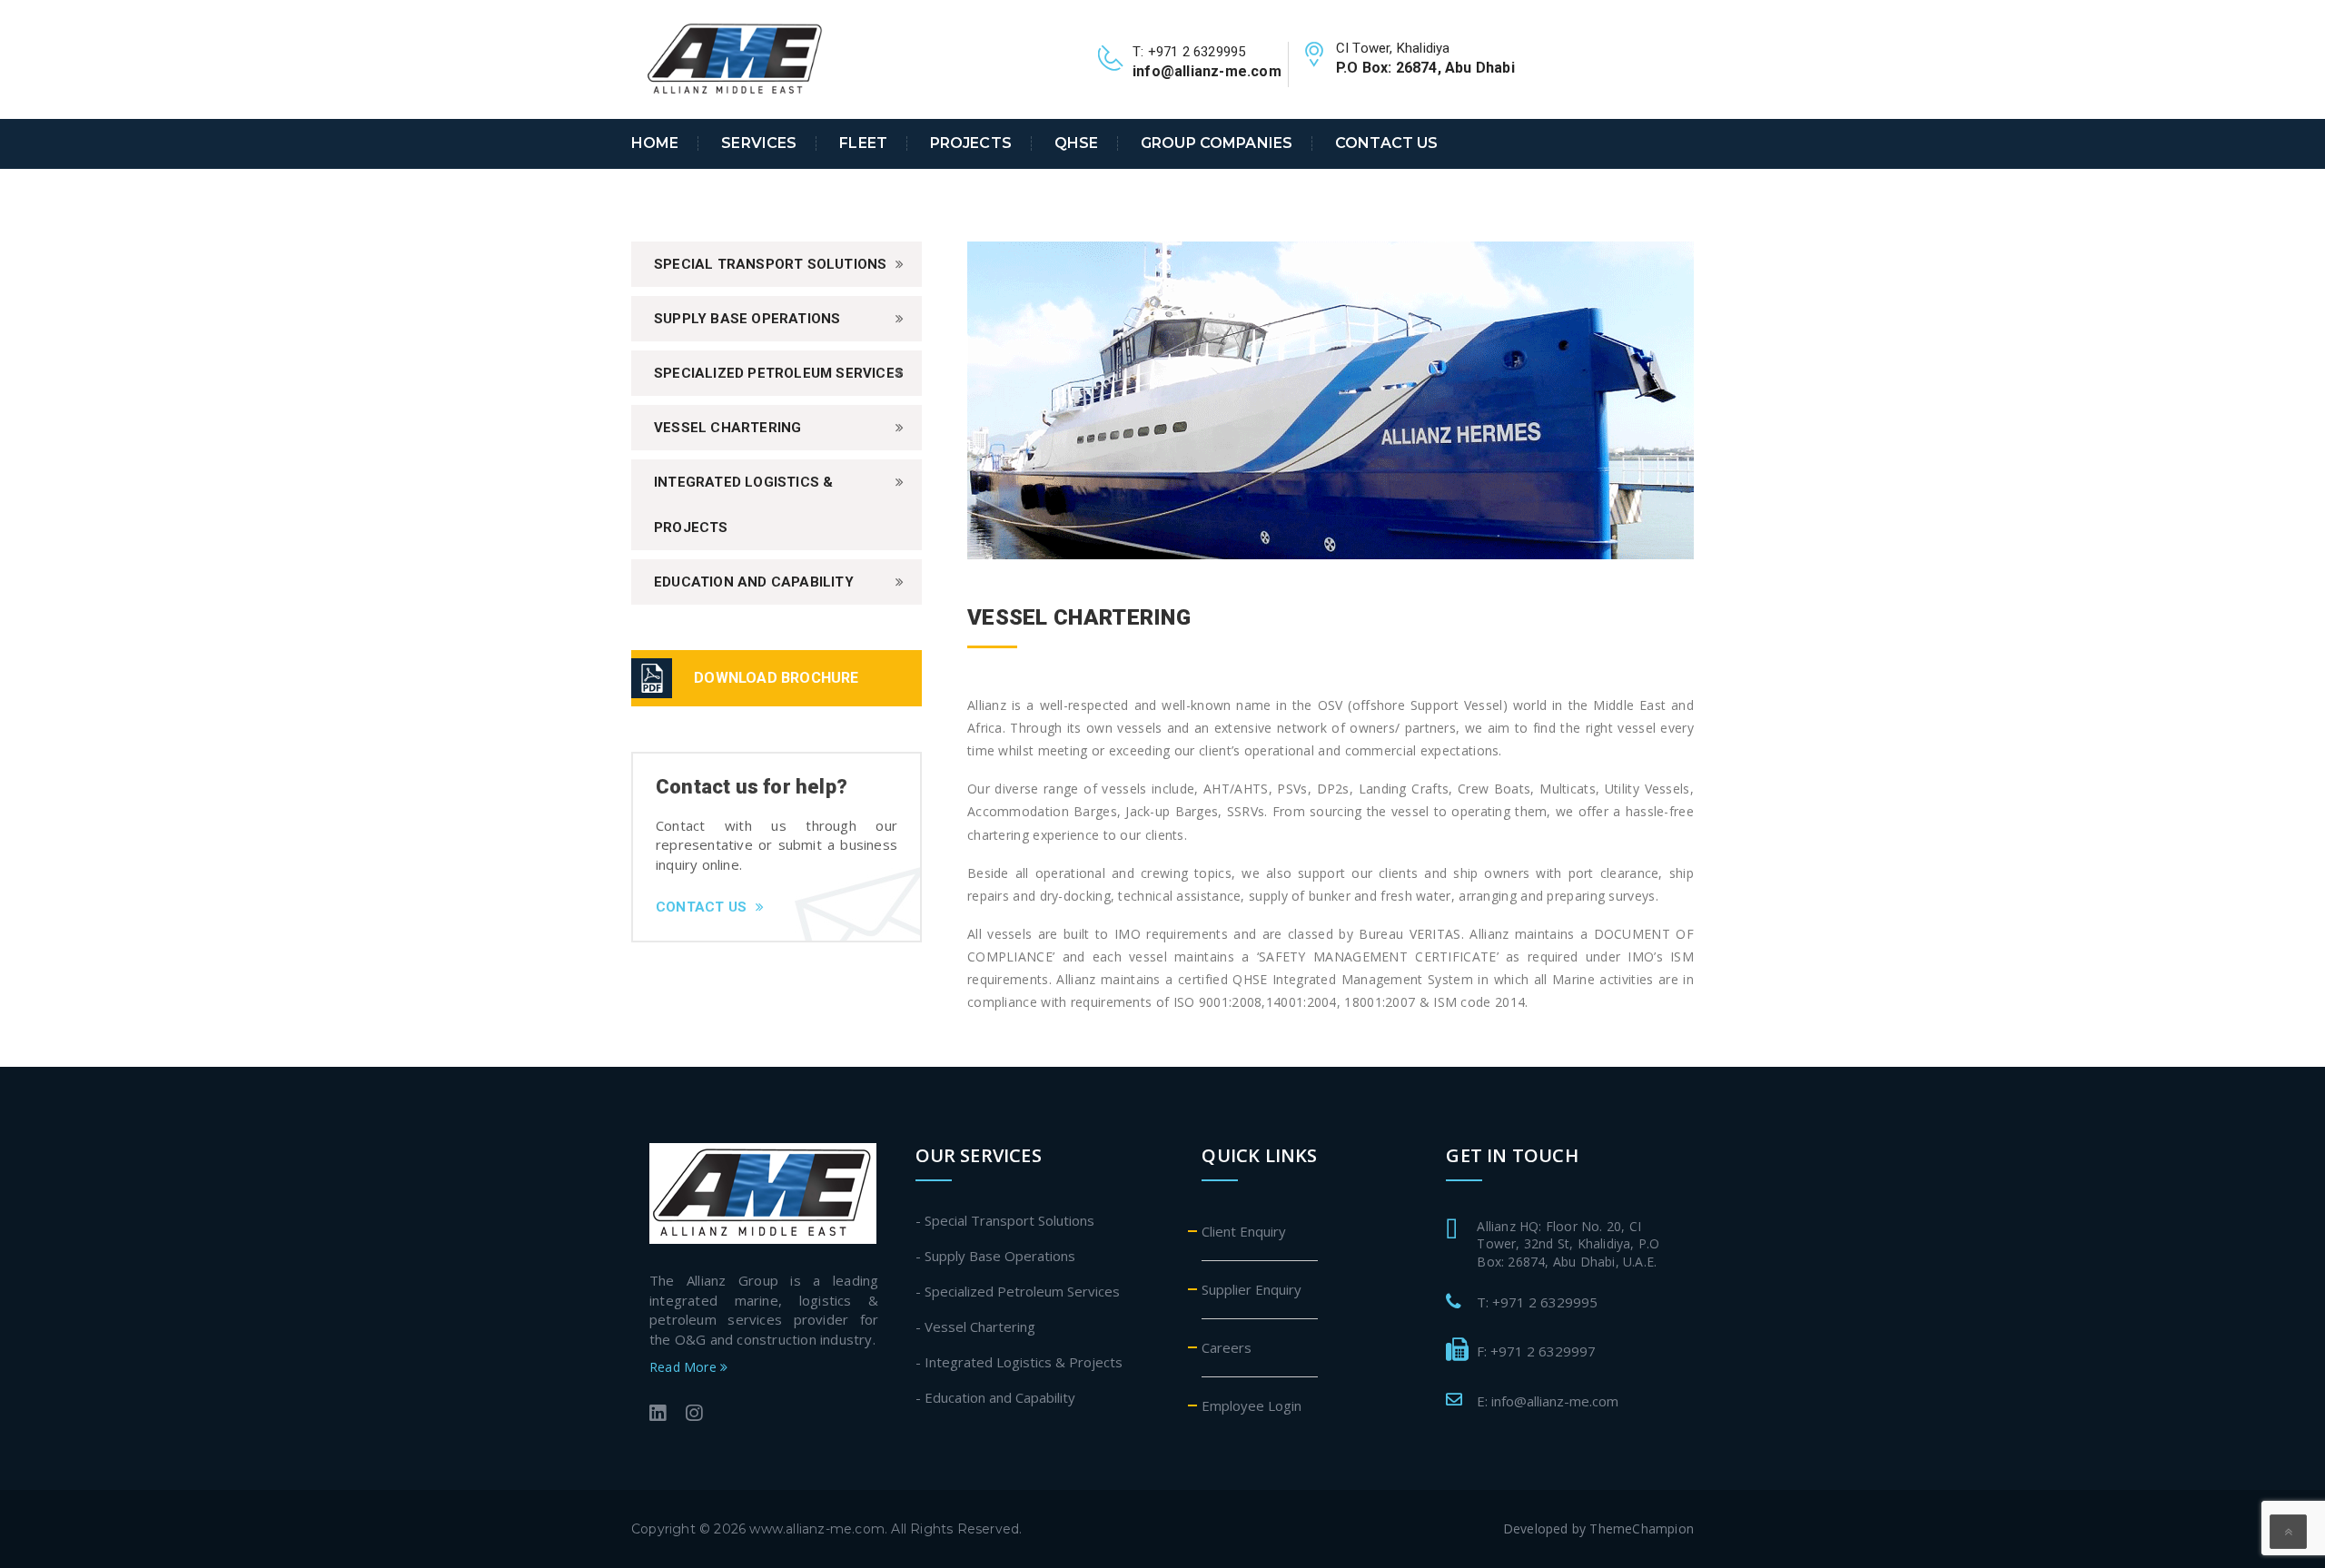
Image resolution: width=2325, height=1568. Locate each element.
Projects (971, 143)
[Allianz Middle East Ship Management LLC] (736, 58)
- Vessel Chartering (975, 1326)
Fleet (863, 143)
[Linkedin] (658, 1415)
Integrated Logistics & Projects (743, 505)
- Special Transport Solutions (1005, 1220)
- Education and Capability (995, 1397)
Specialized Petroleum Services (779, 373)
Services (759, 143)
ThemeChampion (1642, 1529)
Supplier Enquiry (1252, 1289)
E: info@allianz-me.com (1548, 1401)
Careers (1227, 1347)
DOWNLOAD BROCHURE (776, 678)
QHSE (1077, 143)
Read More (685, 1367)
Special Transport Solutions (770, 264)
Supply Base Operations (747, 319)
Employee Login (1252, 1405)
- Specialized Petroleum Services (1018, 1291)
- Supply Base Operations (995, 1256)
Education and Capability (754, 582)
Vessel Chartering (727, 428)
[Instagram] (694, 1415)
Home (655, 143)
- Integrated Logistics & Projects (1019, 1362)
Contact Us (1386, 143)
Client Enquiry (1244, 1231)
